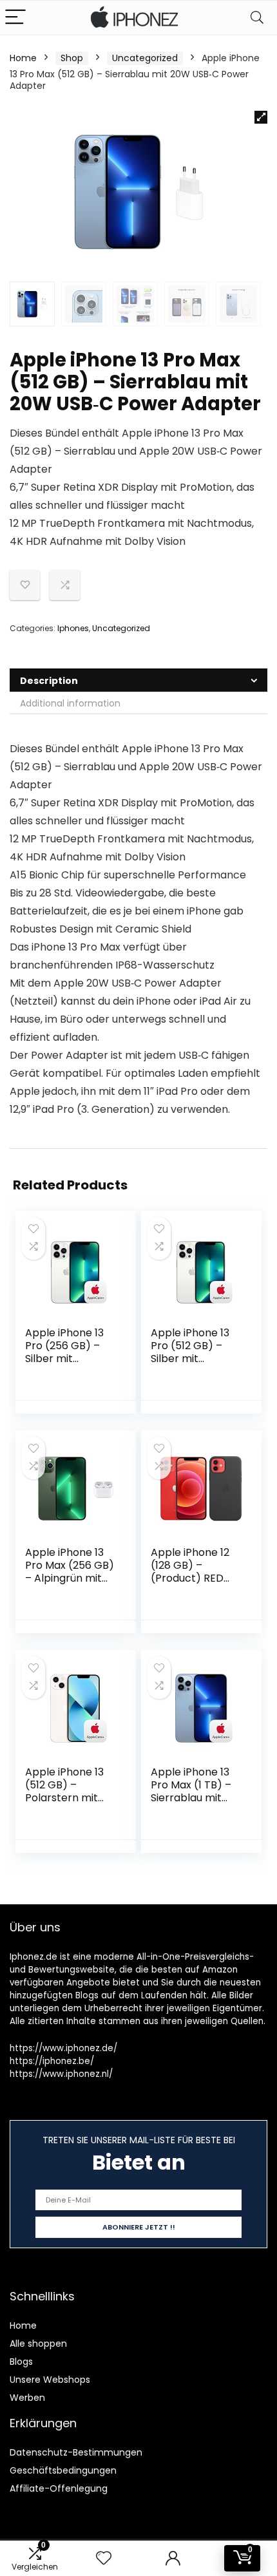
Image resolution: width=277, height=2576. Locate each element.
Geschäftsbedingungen (63, 2470)
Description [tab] (49, 681)
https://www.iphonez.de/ (63, 2048)
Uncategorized (145, 58)
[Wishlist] (104, 2558)
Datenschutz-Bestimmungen (76, 2452)
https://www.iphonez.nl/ (61, 2074)
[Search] (257, 18)
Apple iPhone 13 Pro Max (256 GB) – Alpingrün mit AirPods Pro (70, 1572)
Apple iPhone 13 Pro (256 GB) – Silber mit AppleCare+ (64, 1352)
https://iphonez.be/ (52, 2061)
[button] (261, 117)
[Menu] (15, 18)
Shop (72, 58)
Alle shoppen (38, 2344)
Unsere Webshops (50, 2380)
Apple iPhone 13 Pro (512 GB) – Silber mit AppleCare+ (190, 1352)
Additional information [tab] (70, 703)
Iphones (73, 628)
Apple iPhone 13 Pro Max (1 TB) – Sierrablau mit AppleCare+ (191, 1791)
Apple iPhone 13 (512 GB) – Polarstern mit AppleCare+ (64, 1791)
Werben (27, 2398)
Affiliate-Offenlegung (59, 2488)
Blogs (21, 2362)
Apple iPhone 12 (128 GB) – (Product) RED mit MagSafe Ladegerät (190, 1578)
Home (23, 58)
